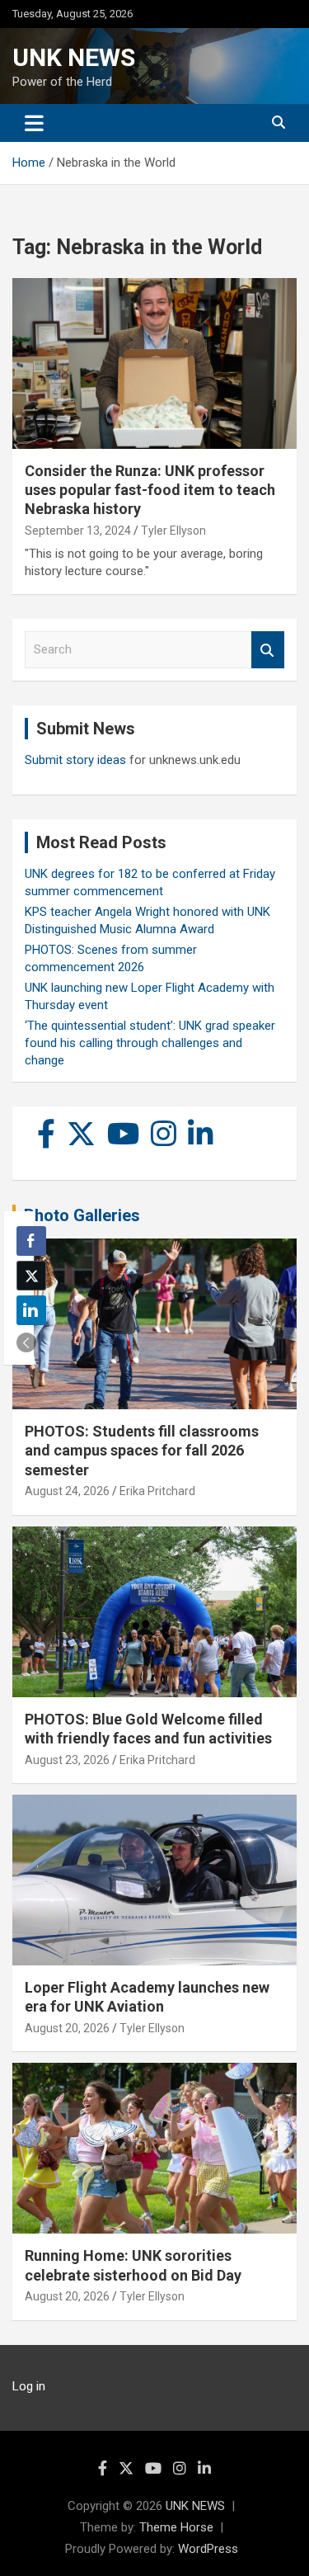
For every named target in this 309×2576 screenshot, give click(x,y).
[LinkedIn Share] (31, 1310)
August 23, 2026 (67, 1760)
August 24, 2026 (67, 1491)
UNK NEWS (74, 57)
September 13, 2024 (78, 531)
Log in (29, 2386)
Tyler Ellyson (173, 531)
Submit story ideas (75, 760)
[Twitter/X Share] (31, 1276)
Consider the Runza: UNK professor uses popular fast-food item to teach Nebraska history (150, 490)
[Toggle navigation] (34, 123)
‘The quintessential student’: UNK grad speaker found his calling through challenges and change (150, 1043)
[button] (26, 1342)
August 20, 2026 (67, 2028)
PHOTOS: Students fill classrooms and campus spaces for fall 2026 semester (142, 1451)
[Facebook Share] (31, 1241)
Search (268, 650)
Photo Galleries (82, 1215)
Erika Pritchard (157, 1491)
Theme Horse (176, 2527)
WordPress (208, 2549)
